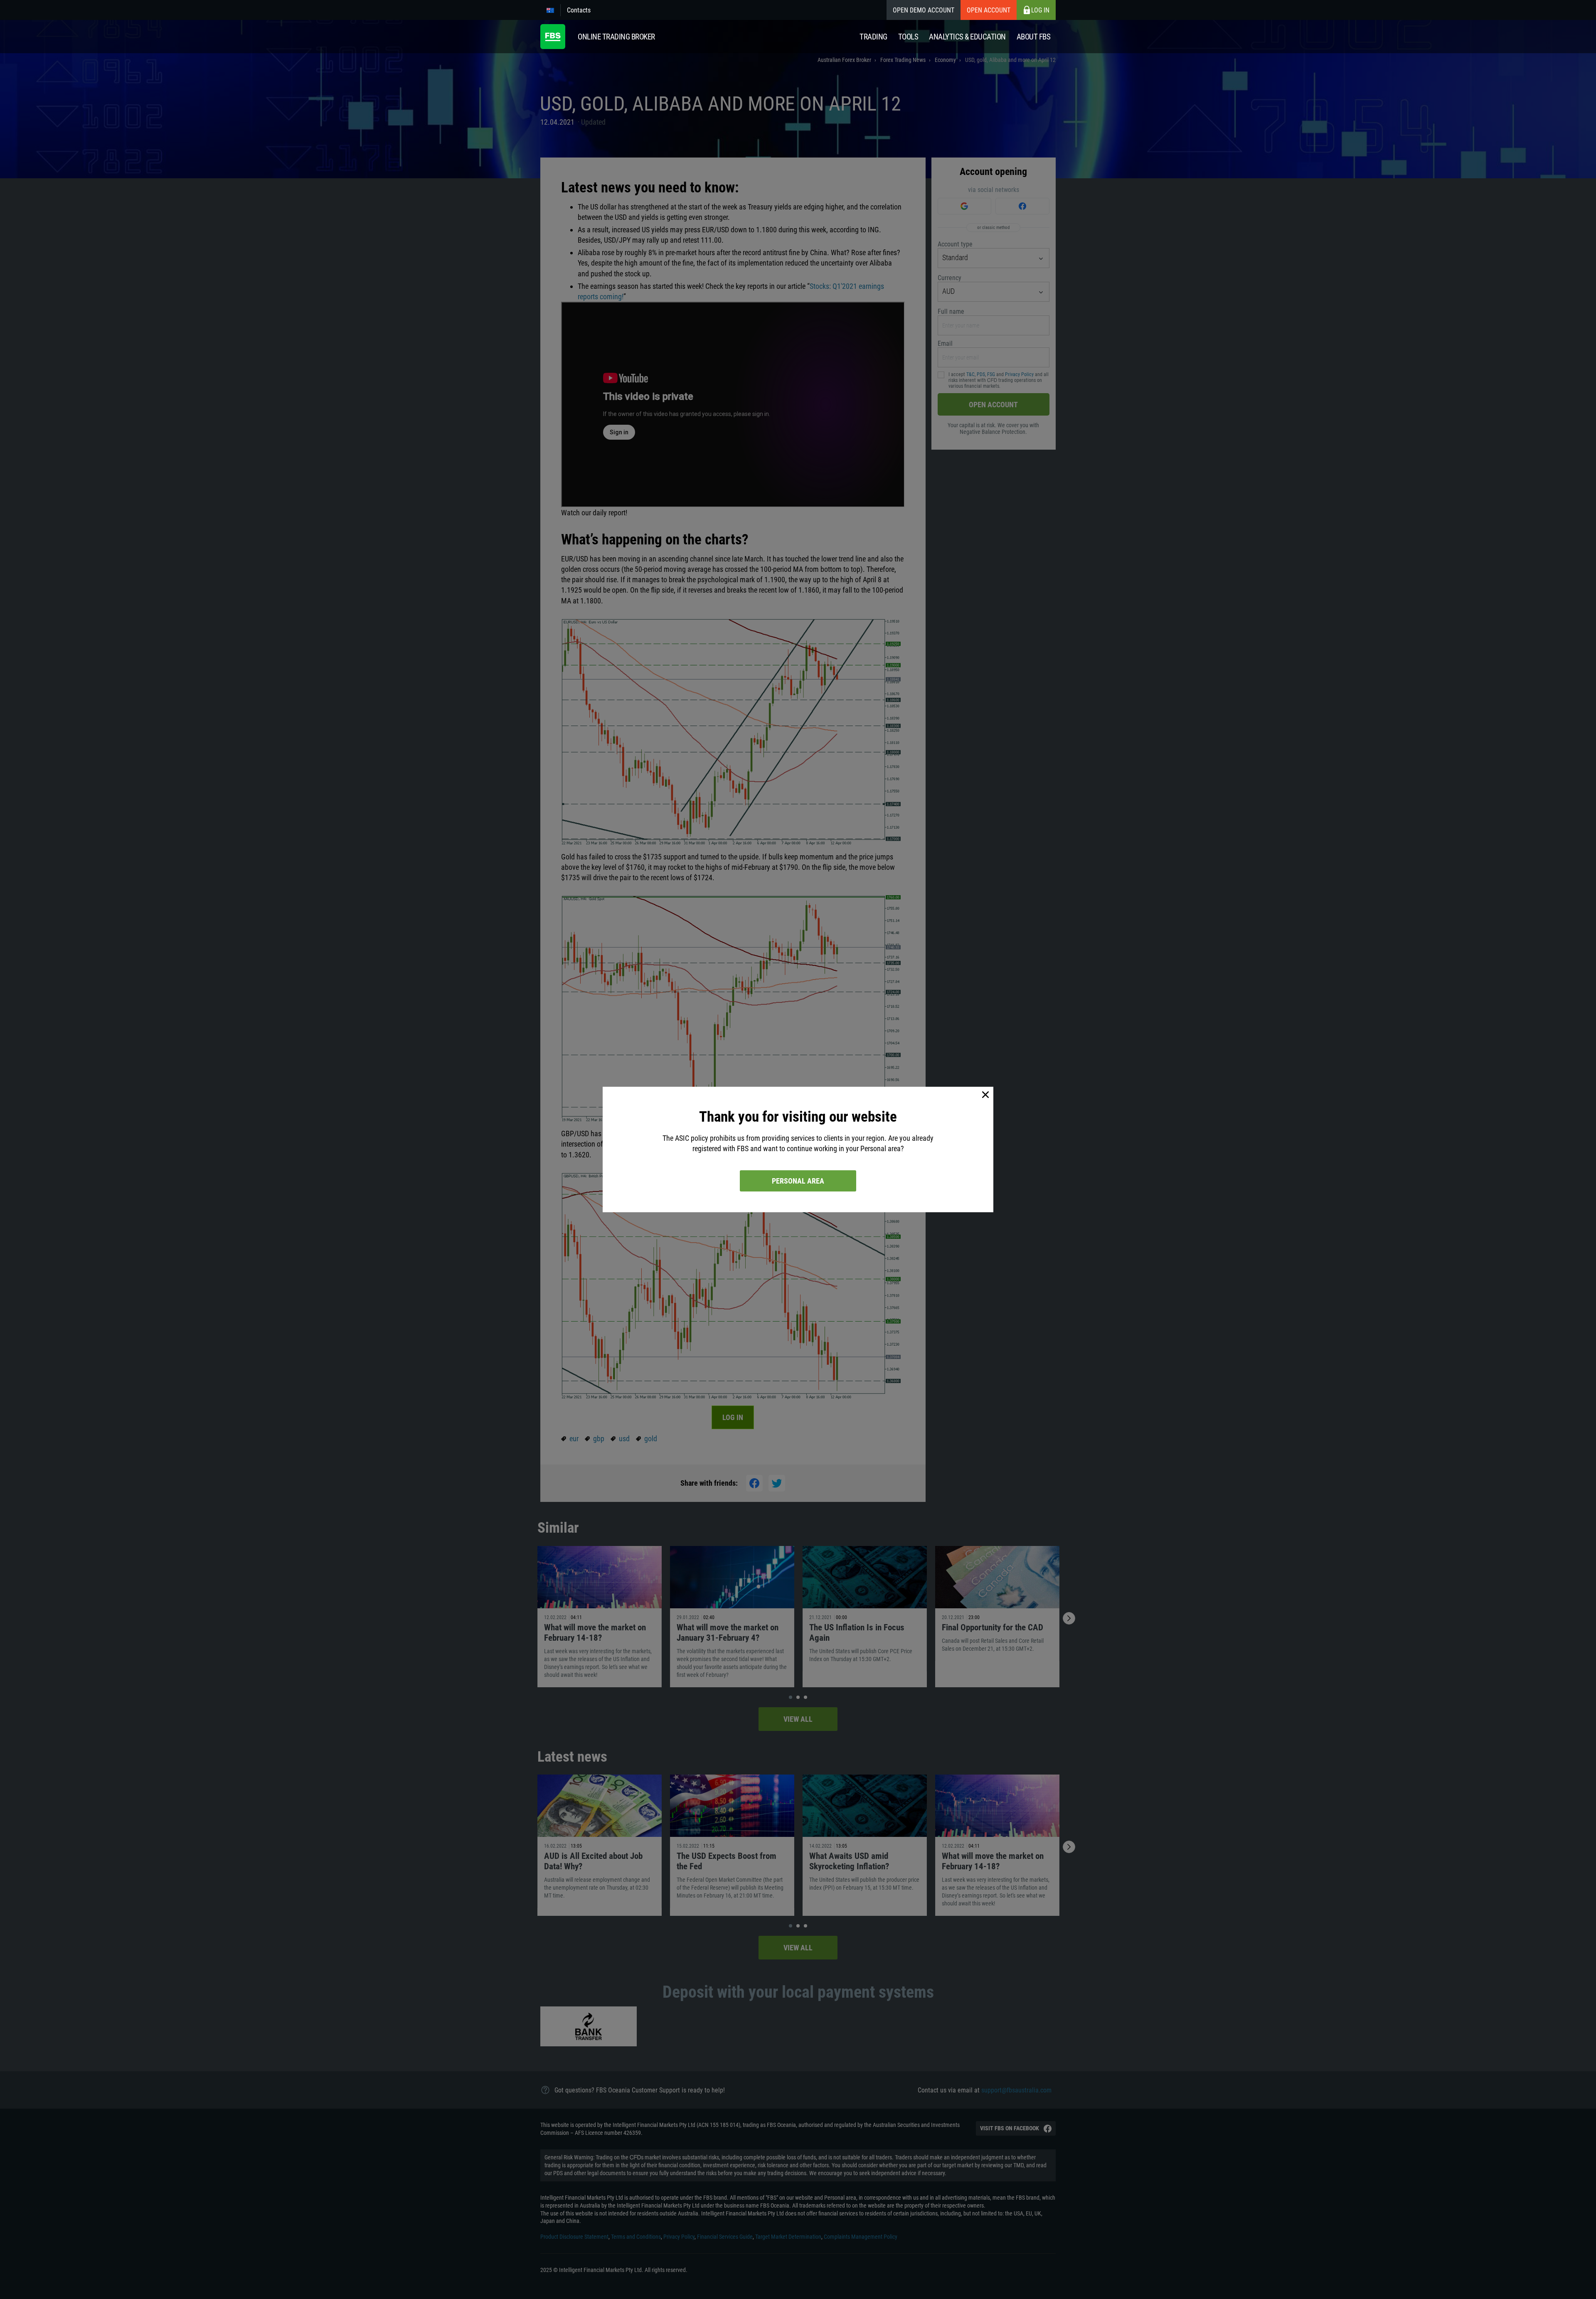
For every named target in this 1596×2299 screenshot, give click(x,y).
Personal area (798, 1181)
